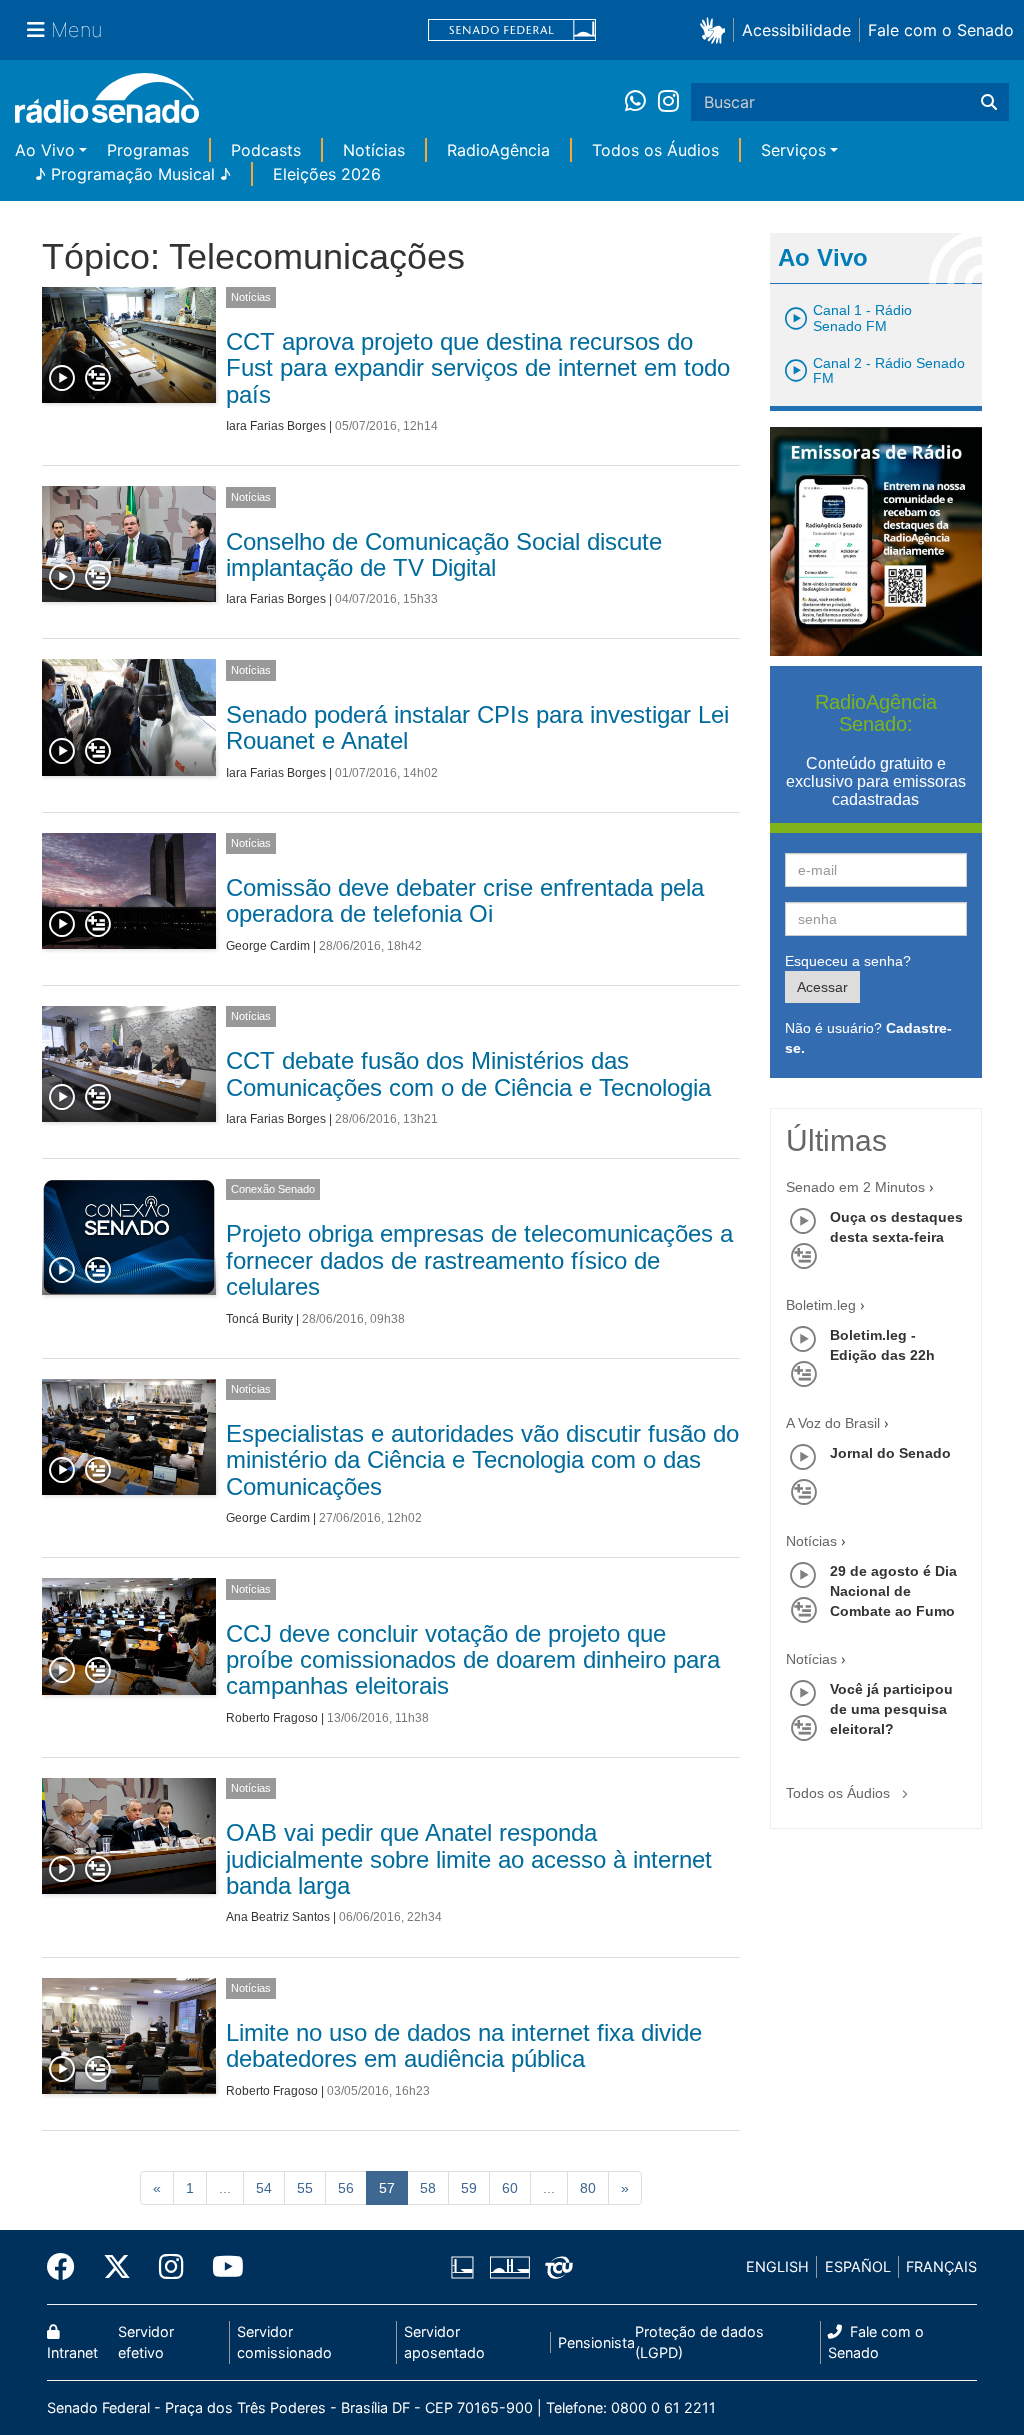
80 (588, 2188)
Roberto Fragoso (272, 1718)
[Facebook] (68, 2267)
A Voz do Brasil (833, 1423)
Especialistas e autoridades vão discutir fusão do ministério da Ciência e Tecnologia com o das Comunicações (482, 1460)
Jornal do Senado (890, 1453)
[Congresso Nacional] (509, 2267)
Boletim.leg (821, 1305)
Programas (148, 150)
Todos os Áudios (655, 150)
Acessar (822, 987)
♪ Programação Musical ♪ (133, 174)
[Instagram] (668, 102)
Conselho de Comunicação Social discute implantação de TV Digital (444, 554)
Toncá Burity (259, 1319)
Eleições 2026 (327, 174)
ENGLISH (777, 2266)
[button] (716, 29)
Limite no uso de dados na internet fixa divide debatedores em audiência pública (464, 2045)
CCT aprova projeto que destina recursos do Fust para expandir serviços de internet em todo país (478, 368)
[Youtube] (221, 2267)
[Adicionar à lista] (98, 379)
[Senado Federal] (512, 30)
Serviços (793, 150)
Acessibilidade (796, 30)
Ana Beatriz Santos (278, 1917)
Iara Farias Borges (276, 426)
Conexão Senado (273, 1189)
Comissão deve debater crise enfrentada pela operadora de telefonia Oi (465, 900)
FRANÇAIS (941, 2266)
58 (428, 2188)
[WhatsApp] (641, 102)
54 (264, 2188)
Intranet (72, 2352)
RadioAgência (498, 150)
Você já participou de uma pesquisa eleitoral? (891, 1709)
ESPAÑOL (858, 2266)
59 (469, 2188)
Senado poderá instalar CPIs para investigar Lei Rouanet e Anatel (477, 727)
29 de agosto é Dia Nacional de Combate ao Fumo (893, 1591)
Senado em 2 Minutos (855, 1187)
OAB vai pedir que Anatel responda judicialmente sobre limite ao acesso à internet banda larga (469, 1859)
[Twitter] (117, 2267)
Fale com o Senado (941, 30)
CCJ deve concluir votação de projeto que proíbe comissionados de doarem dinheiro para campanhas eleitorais (473, 1660)
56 (346, 2188)
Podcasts (266, 150)
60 (510, 2188)
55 (305, 2188)
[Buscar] (989, 102)
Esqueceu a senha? (848, 961)
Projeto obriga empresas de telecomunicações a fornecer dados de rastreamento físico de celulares (479, 1260)
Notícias (374, 150)
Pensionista (596, 2342)
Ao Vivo (45, 150)
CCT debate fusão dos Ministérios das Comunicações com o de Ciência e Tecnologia (468, 1073)
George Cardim (268, 946)
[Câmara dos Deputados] (466, 2267)
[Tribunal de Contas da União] (555, 2267)
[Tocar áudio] (63, 379)
